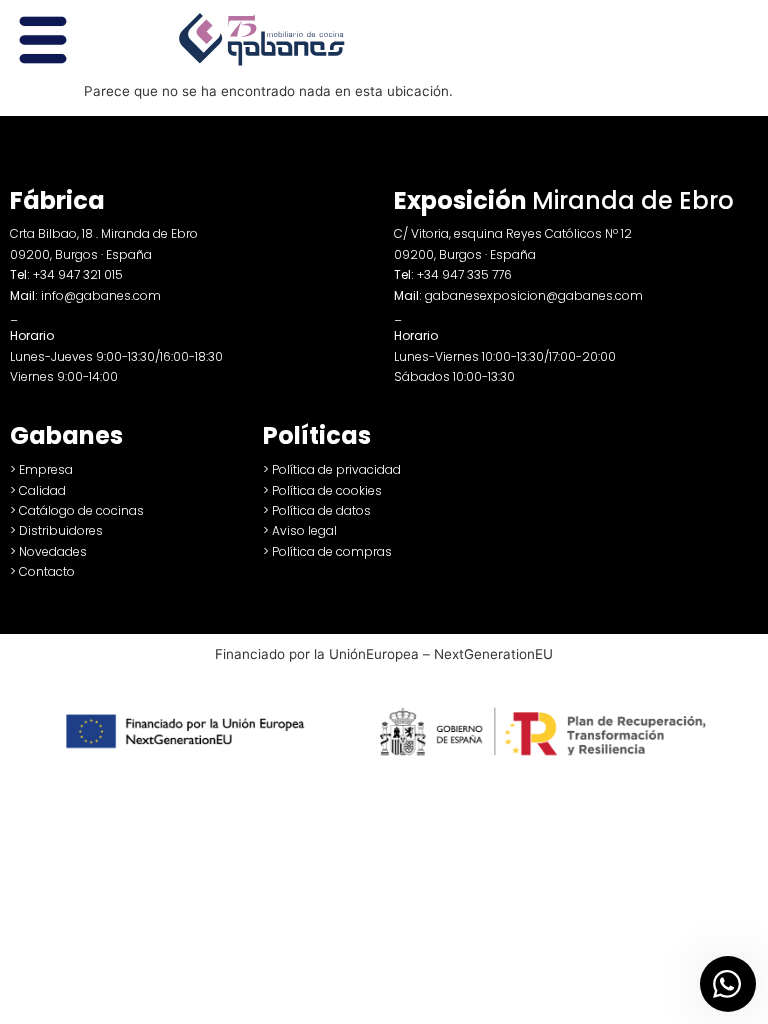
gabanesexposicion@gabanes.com (534, 295)
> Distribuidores (56, 530)
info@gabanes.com (101, 295)
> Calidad (38, 490)
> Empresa (41, 469)
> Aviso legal (300, 530)
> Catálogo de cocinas (77, 510)
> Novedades (48, 551)
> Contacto (42, 571)
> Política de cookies (322, 490)
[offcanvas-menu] (43, 40)
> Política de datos (317, 510)
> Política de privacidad (332, 469)
